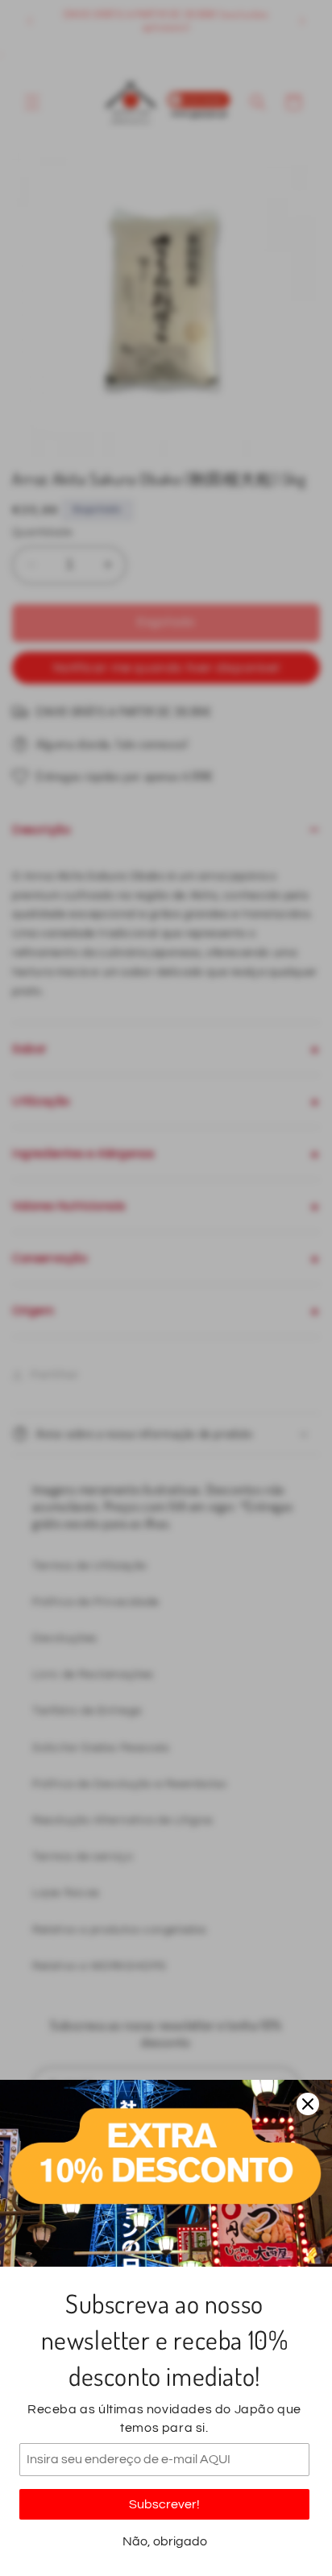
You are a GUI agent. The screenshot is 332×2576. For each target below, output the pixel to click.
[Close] (308, 2104)
